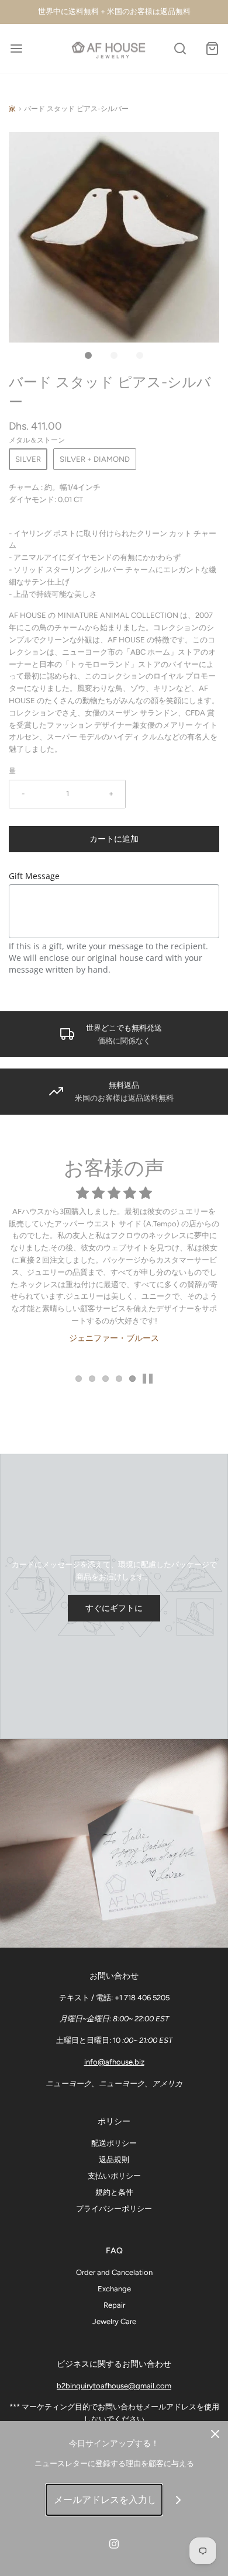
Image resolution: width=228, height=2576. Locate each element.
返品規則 (114, 2160)
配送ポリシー (114, 2143)
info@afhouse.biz (114, 2062)
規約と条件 (114, 2192)
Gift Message (34, 876)
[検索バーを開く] (180, 49)
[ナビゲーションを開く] (16, 49)
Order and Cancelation (114, 2272)
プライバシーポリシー (114, 2209)
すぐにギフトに (114, 1608)
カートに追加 (114, 839)
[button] (114, 237)
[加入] (179, 2500)
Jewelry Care (114, 2321)
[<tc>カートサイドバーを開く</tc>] (212, 49)
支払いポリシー (114, 2176)
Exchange (114, 2289)
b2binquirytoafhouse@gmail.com (114, 2386)
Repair (114, 2305)
